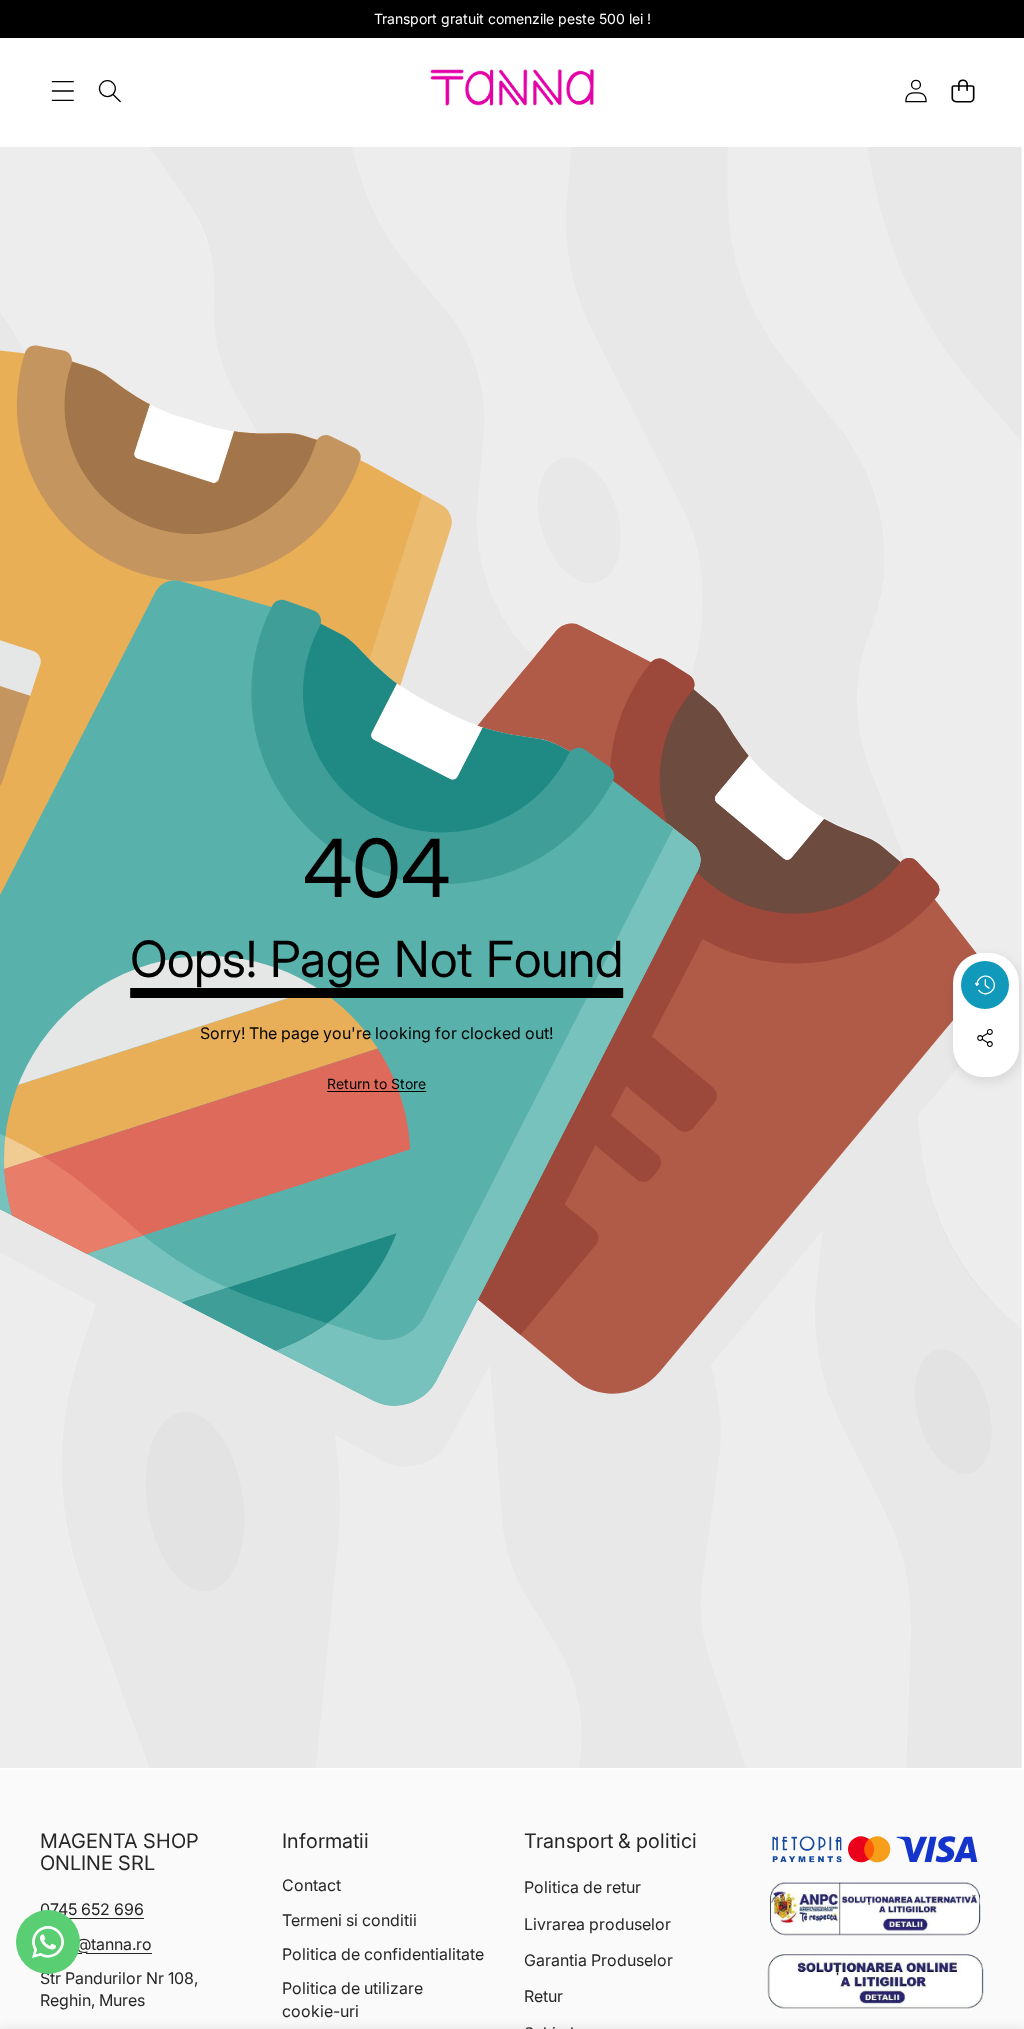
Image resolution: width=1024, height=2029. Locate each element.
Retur (543, 1996)
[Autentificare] (915, 90)
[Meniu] (62, 90)
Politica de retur (582, 1887)
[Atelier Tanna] (512, 91)
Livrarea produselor (597, 1924)
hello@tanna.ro (96, 1944)
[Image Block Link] (875, 1909)
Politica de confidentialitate (383, 1954)
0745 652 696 (92, 1909)
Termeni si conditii (349, 1920)
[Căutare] (109, 90)
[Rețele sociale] (985, 1038)
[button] (962, 90)
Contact (311, 1885)
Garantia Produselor (598, 1960)
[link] (376, 1084)
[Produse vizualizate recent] (985, 985)
